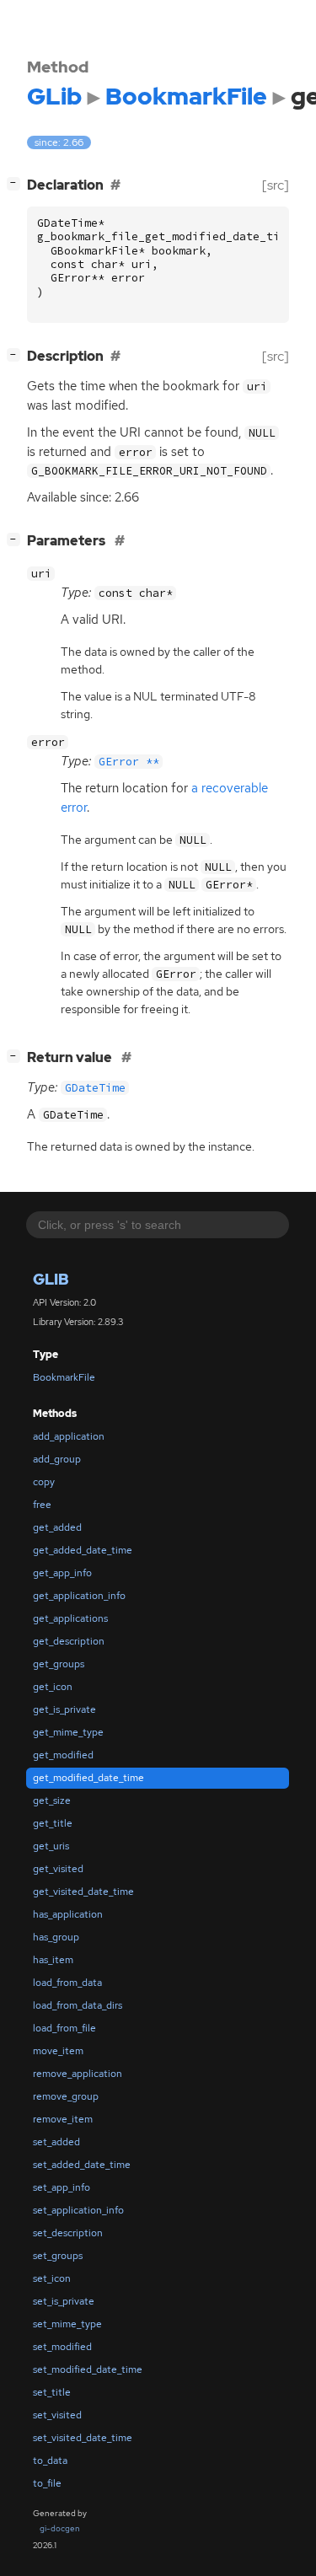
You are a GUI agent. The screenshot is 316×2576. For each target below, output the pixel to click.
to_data (50, 2461)
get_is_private (64, 1709)
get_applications (70, 1618)
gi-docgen (60, 2528)
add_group (57, 1459)
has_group (56, 1937)
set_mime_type (67, 2324)
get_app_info (62, 1573)
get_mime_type (68, 1732)
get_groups (59, 1664)
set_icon (52, 2278)
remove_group (66, 2096)
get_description (69, 1641)
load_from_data (67, 1983)
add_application (69, 1436)
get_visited (58, 1869)
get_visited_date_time (83, 1892)
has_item (53, 1960)
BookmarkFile (64, 1377)
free (42, 1505)
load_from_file (64, 2028)
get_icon (53, 1687)
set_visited (57, 2415)
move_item (58, 2051)
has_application (68, 1914)
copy (44, 1482)
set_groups (58, 2256)
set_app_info (62, 2187)
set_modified (62, 2347)
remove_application (78, 2074)
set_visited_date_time (83, 2438)
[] (17, 183)
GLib (51, 1279)
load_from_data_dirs (78, 2005)
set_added (56, 2142)
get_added (57, 1527)
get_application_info (79, 1596)
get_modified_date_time (88, 1778)
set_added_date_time (82, 2165)
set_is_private (64, 2301)
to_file (47, 2483)
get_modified (63, 1755)
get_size (52, 1801)
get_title (53, 1823)
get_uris (51, 1846)
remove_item (63, 2119)
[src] (276, 185)
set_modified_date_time (88, 2369)
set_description (68, 2233)
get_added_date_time (83, 1550)
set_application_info (78, 2210)
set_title (52, 2392)
